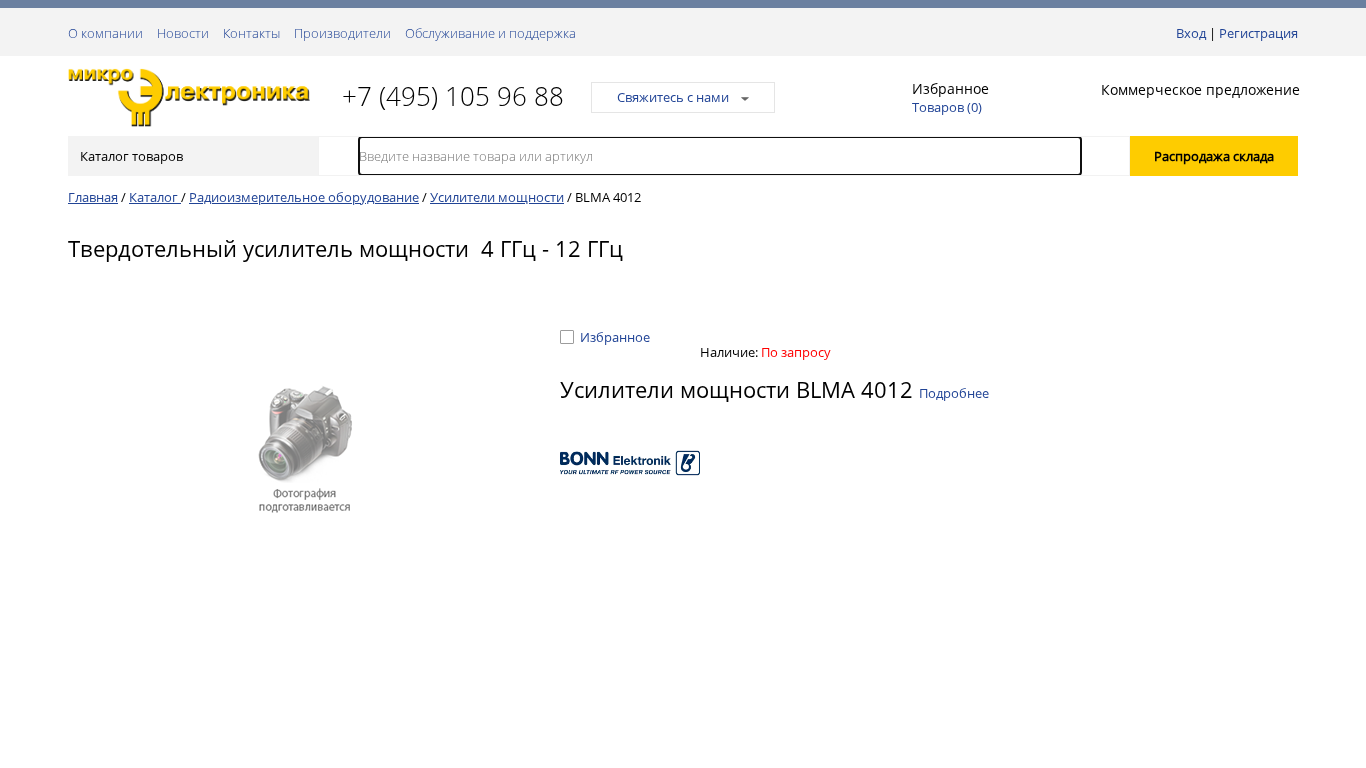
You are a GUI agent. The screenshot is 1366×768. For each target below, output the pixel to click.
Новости (183, 33)
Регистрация (1258, 33)
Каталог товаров (131, 156)
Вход (1191, 33)
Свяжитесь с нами (673, 97)
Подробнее (954, 393)
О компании (105, 33)
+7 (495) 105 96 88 (453, 96)
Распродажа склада (1214, 156)
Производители (342, 33)
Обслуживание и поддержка (490, 33)
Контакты (251, 33)
